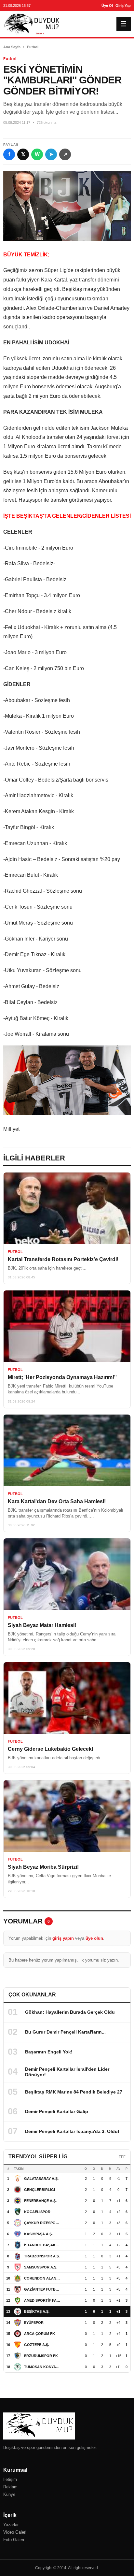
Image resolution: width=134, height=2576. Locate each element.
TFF (122, 2157)
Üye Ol (107, 6)
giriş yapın (63, 1938)
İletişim (10, 2479)
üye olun (94, 1938)
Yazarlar (11, 2525)
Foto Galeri (14, 2540)
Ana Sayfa (12, 47)
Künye (9, 2494)
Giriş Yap (123, 6)
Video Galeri (15, 2532)
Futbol (33, 47)
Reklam (10, 2487)
